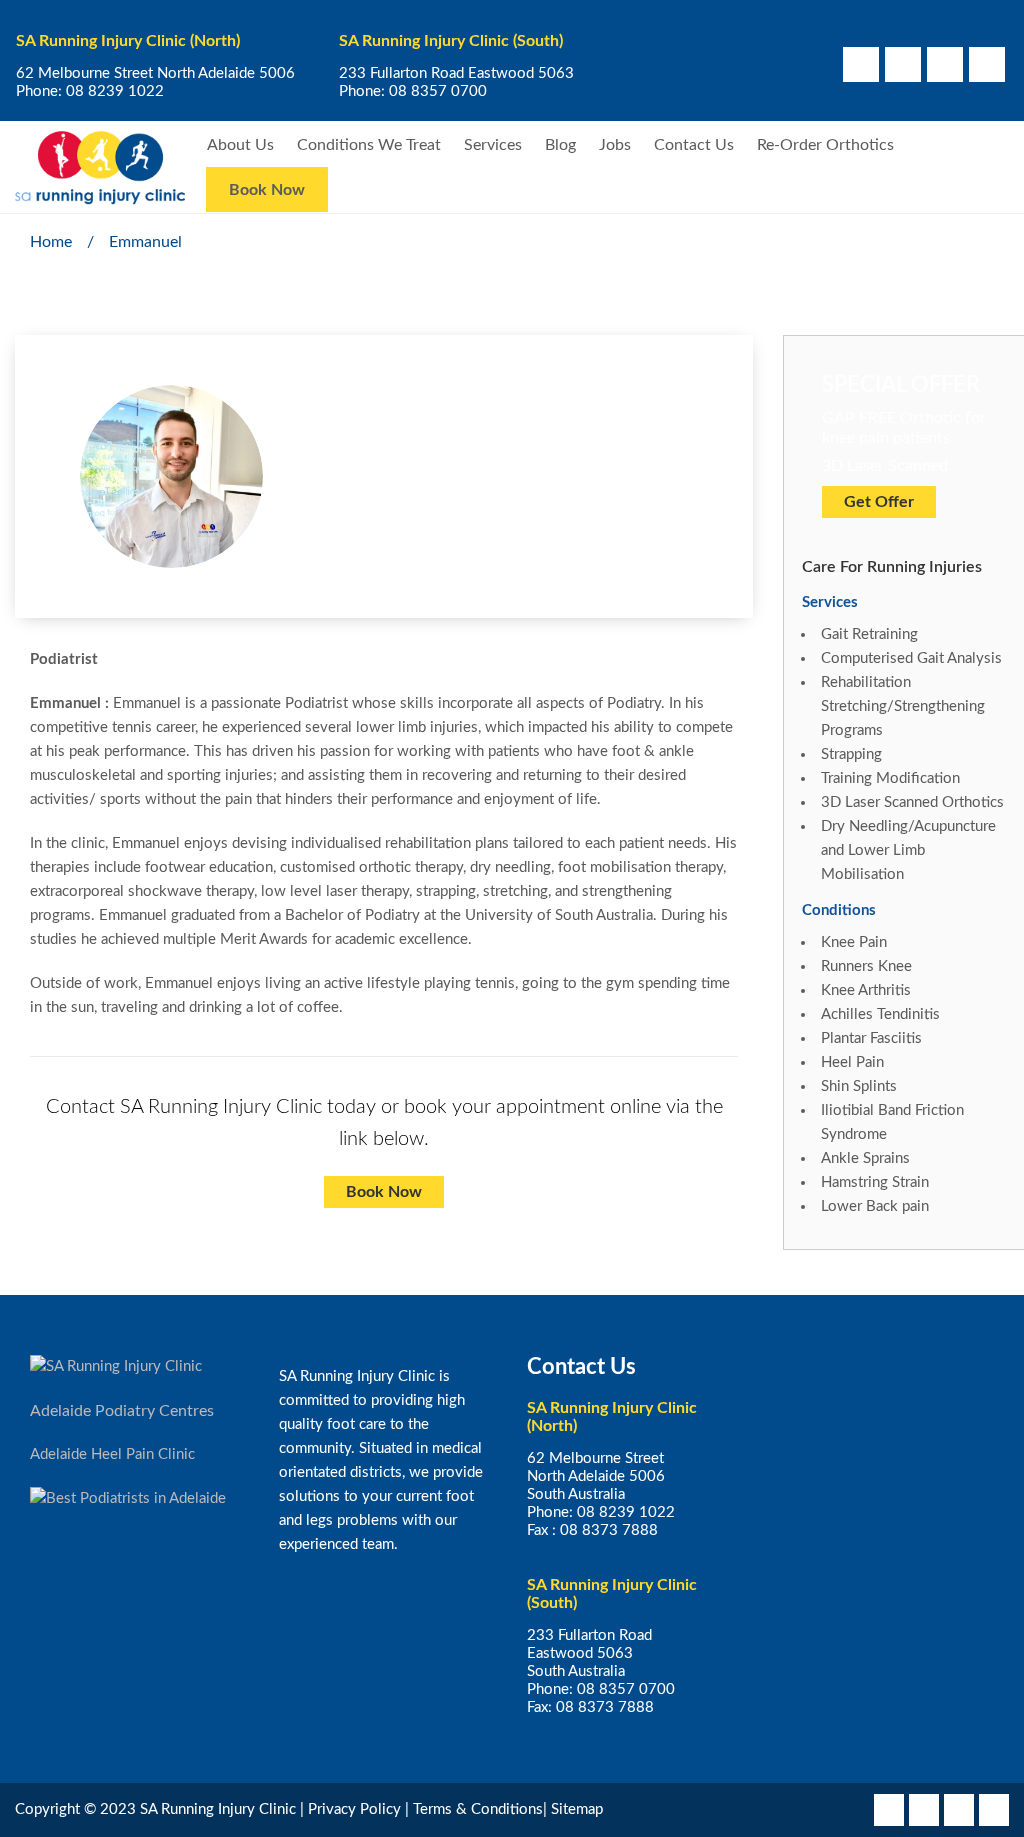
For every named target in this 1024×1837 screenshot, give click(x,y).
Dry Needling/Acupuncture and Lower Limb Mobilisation (908, 850)
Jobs (615, 145)
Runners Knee (866, 966)
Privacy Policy (354, 1809)
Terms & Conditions (478, 1809)
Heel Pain (852, 1062)
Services (493, 145)
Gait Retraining (869, 634)
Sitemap (577, 1809)
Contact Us (694, 145)
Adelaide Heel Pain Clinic (112, 1454)
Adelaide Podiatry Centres (122, 1411)
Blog (560, 145)
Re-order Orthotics (825, 145)
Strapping (851, 754)
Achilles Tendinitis (880, 1014)
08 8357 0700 (438, 91)
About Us (240, 145)
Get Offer (879, 502)
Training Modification (890, 778)
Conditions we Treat (369, 145)
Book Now (267, 190)
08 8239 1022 (115, 91)
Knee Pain (854, 942)
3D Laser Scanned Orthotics (912, 802)
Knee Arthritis (866, 990)
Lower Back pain (875, 1206)
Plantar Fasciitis (871, 1038)
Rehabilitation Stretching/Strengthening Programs (903, 706)
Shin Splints (859, 1086)
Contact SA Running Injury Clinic (184, 1107)
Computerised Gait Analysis (911, 658)
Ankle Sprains (865, 1158)
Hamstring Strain (875, 1182)
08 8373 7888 (609, 1530)
